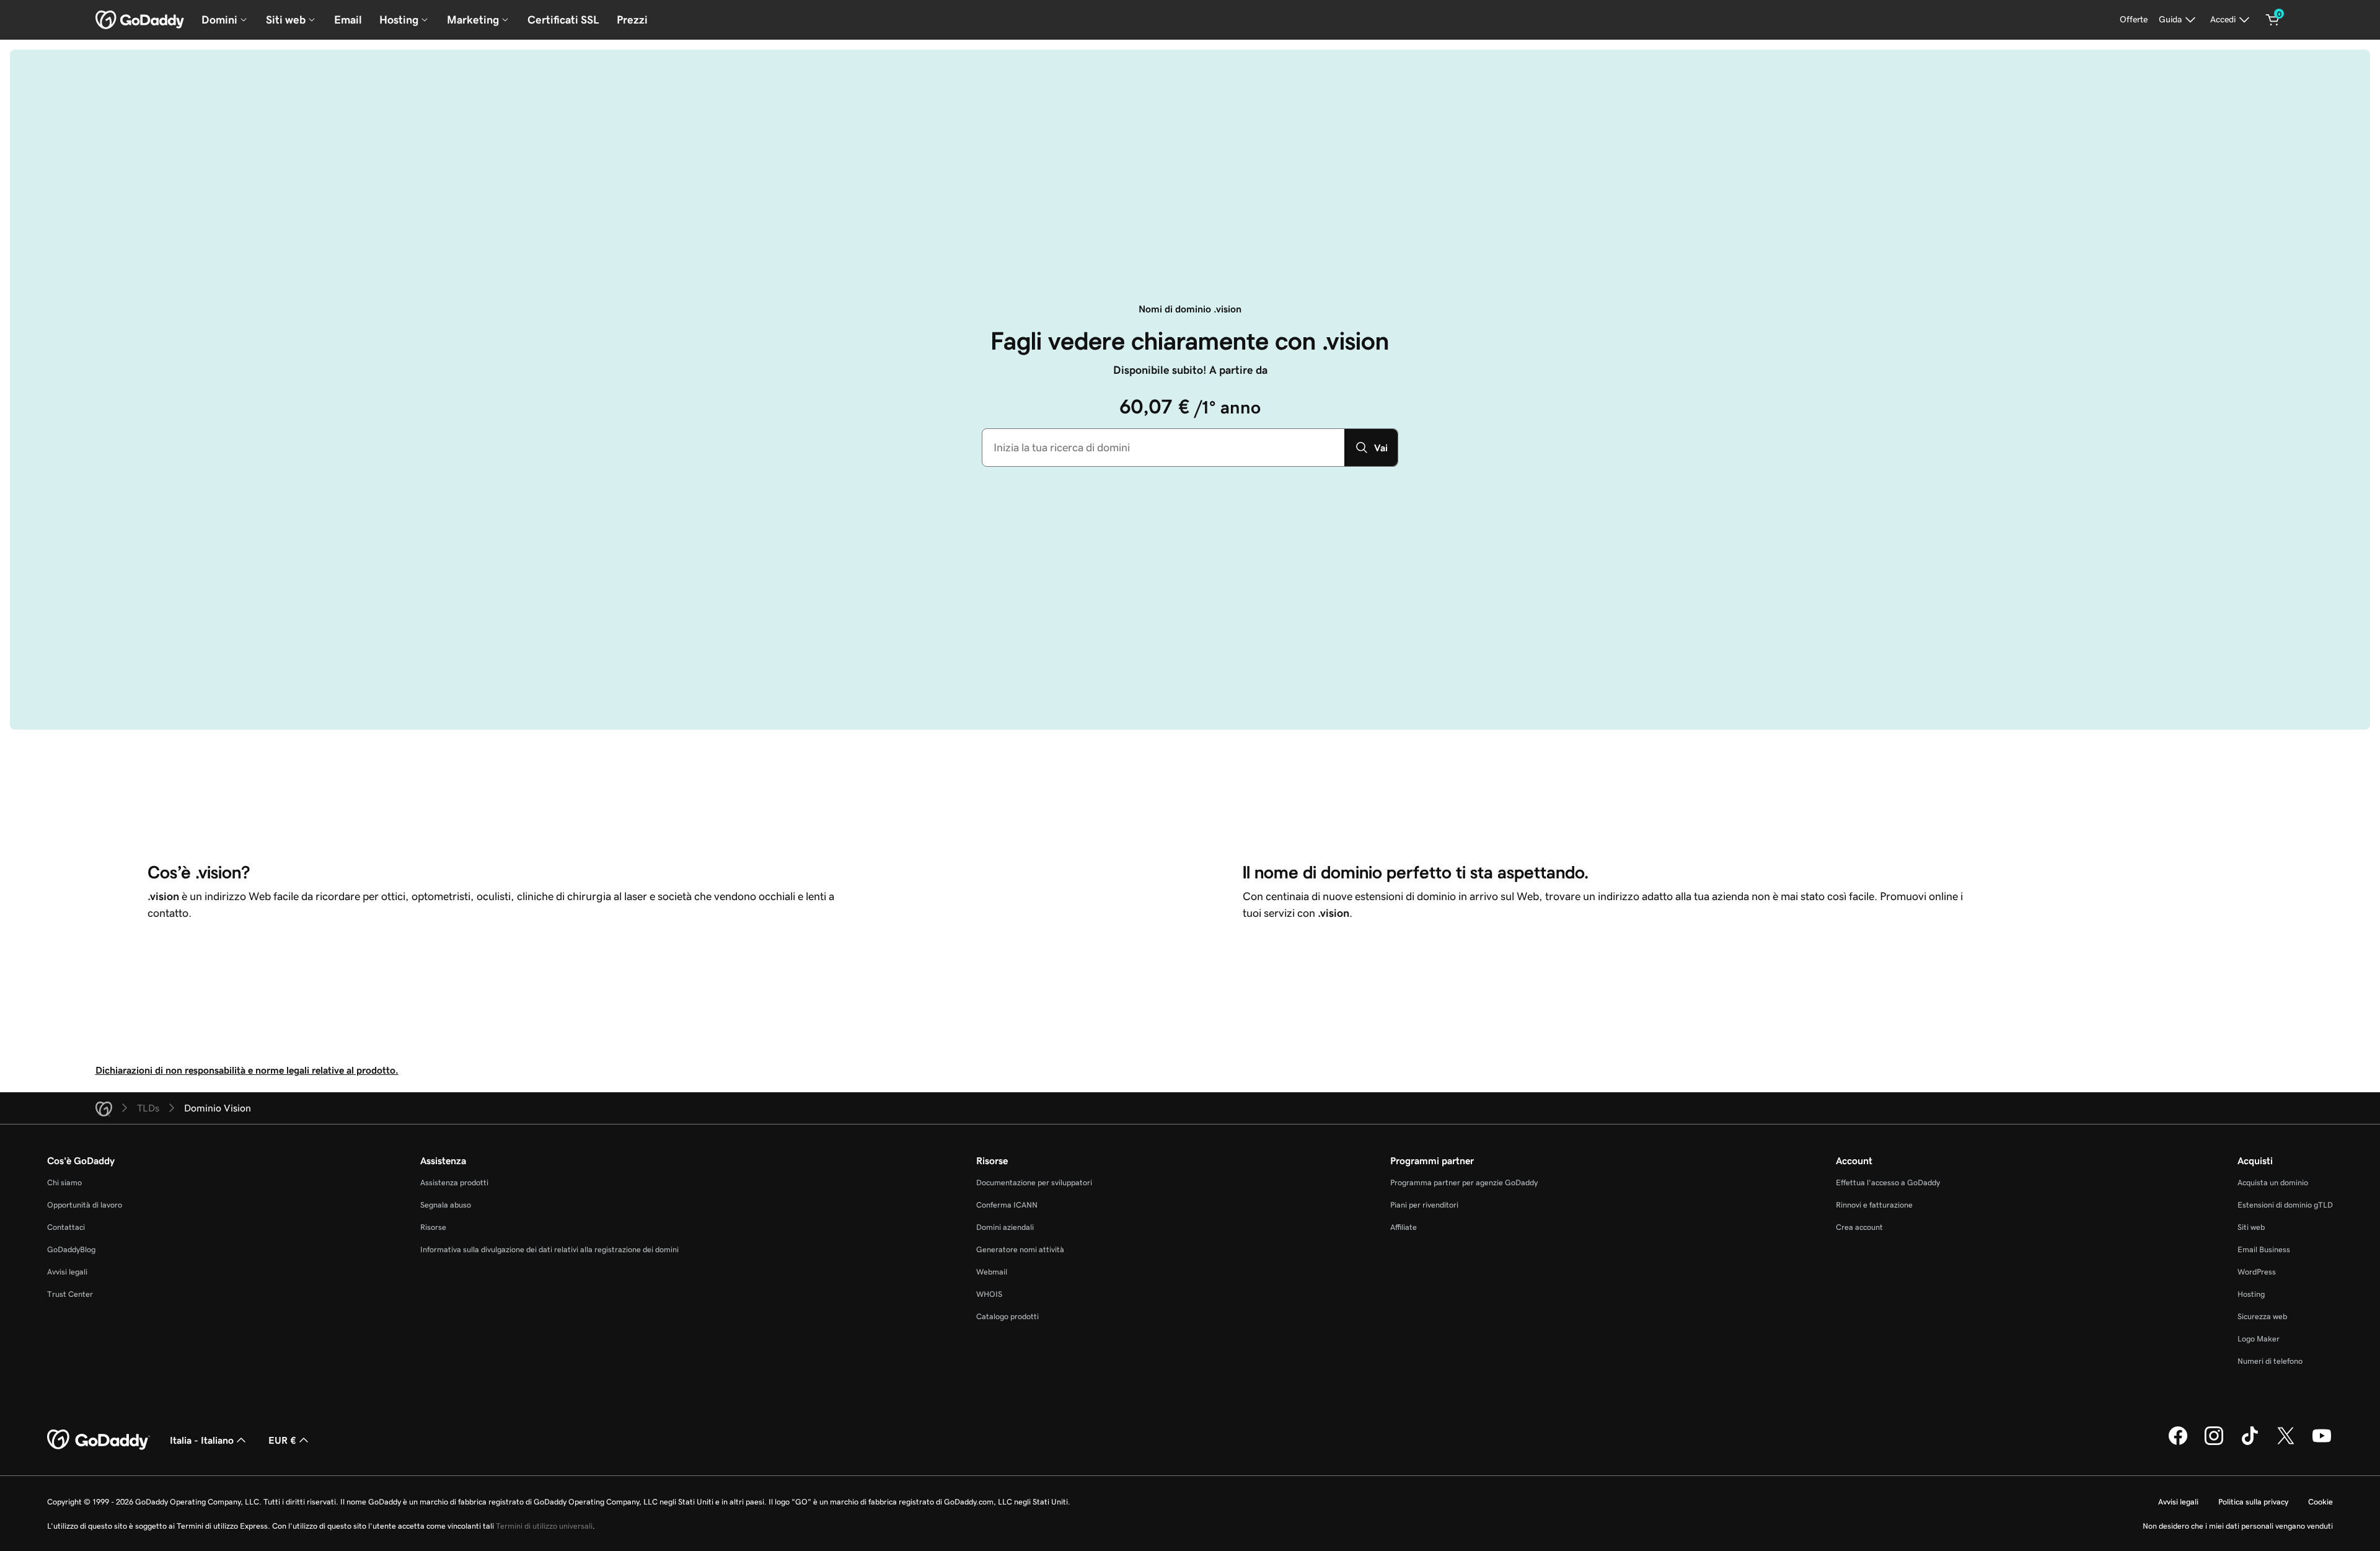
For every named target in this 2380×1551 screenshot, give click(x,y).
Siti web (2251, 1227)
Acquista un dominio (2273, 1182)
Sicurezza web (2262, 1316)
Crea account (1859, 1227)
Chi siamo (64, 1182)
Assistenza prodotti (454, 1182)
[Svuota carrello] (2273, 20)
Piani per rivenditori (1424, 1205)
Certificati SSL (563, 20)
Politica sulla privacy (2253, 1502)
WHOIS (989, 1294)
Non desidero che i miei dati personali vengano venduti (2238, 1526)
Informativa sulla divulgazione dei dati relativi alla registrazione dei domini (549, 1249)
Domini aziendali (1005, 1227)
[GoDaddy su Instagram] (2214, 1443)
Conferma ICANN (1007, 1205)
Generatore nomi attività (1020, 1249)
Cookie (2320, 1502)
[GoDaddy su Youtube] (2322, 1443)
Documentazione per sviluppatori (1034, 1182)
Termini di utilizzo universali (544, 1526)
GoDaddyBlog (71, 1249)
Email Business (2264, 1249)
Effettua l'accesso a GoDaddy (1888, 1182)
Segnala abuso (446, 1205)
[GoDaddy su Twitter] (2286, 1443)
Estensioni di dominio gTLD (2285, 1205)
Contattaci (66, 1227)
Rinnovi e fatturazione (1874, 1205)
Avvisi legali (67, 1272)
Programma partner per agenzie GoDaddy (1464, 1182)
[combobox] (1163, 448)
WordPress (2257, 1272)
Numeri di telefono (2270, 1361)
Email (348, 20)
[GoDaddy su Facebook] (2178, 1443)
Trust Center (70, 1294)
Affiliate (1404, 1227)
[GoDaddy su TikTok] (2250, 1443)
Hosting (2251, 1294)
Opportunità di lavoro (85, 1205)
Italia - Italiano (202, 1440)
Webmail (992, 1272)
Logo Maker (2259, 1339)
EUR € (282, 1440)
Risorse (433, 1227)
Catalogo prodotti (1007, 1316)
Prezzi (632, 20)
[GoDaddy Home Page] (99, 1440)
